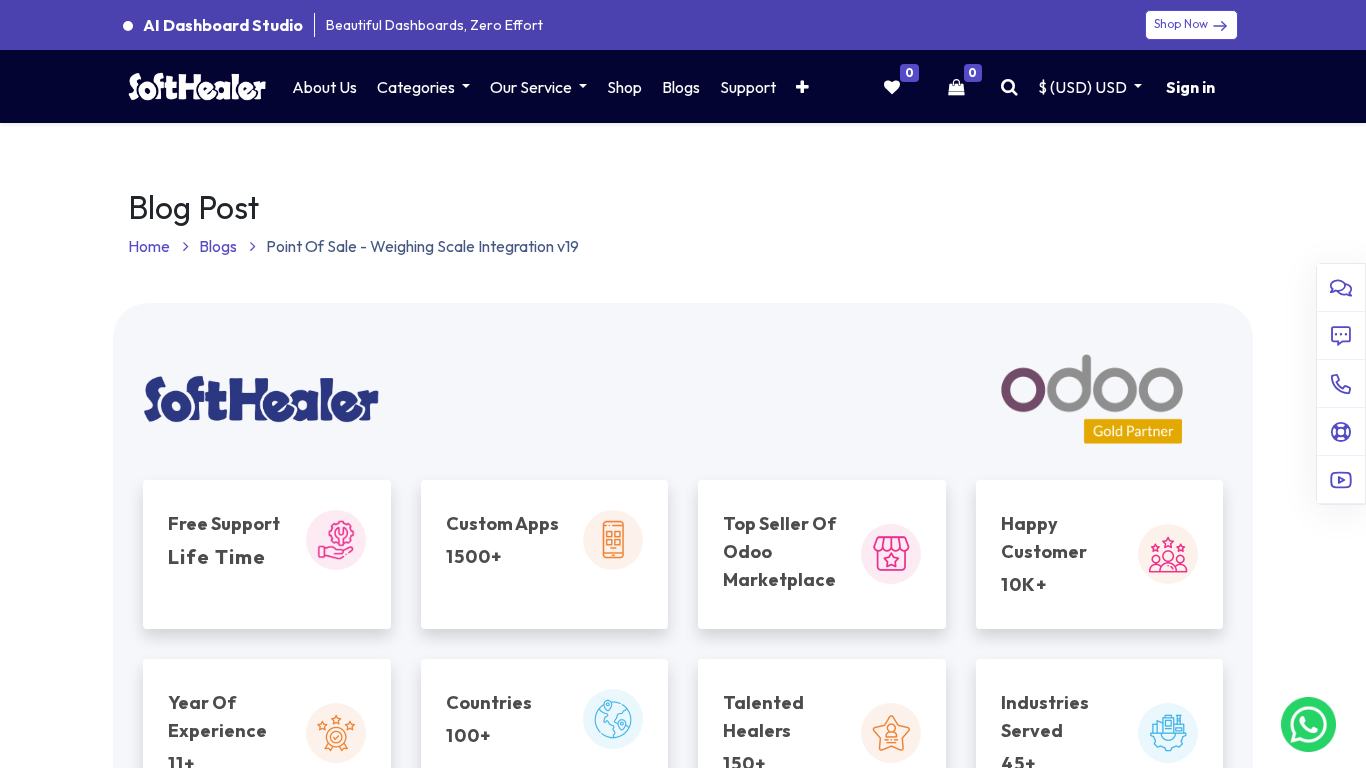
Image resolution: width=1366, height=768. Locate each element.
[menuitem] (324, 87)
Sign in (1190, 87)
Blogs (219, 246)
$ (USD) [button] (1082, 87)
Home (150, 246)
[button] (802, 87)
